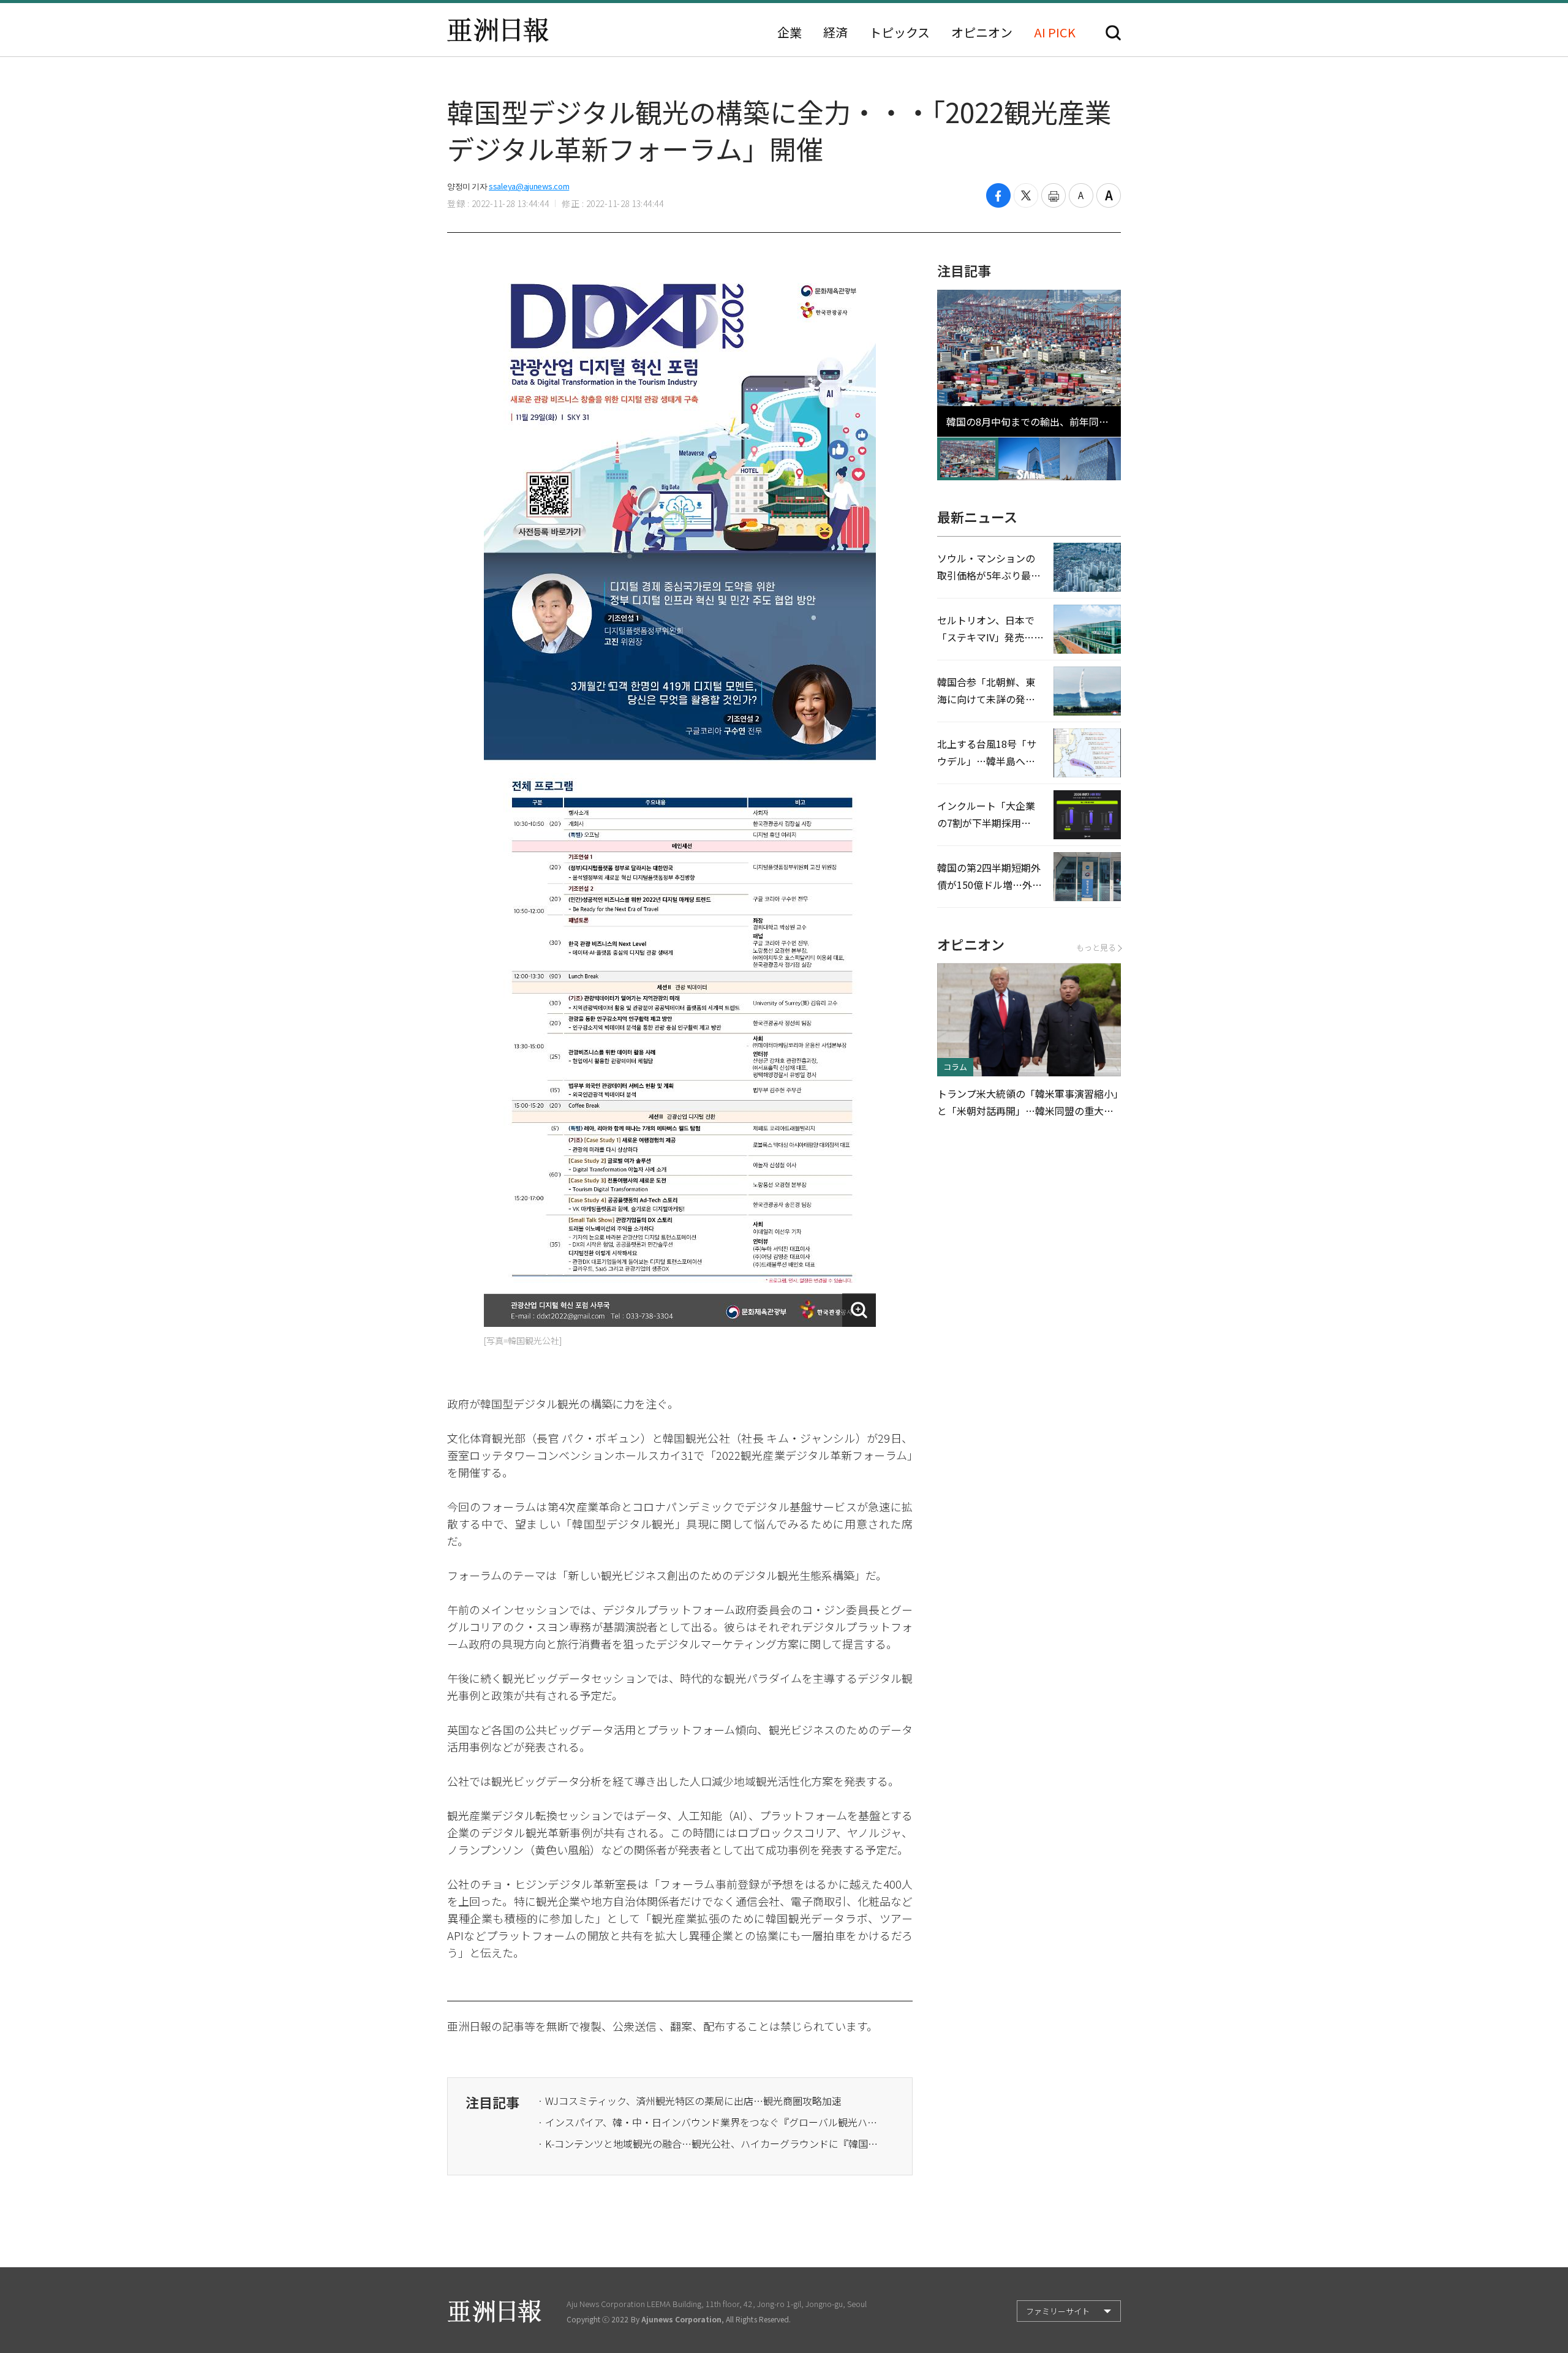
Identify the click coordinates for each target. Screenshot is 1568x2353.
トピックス (899, 32)
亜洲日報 (498, 30)
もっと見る (1096, 947)
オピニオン (982, 32)
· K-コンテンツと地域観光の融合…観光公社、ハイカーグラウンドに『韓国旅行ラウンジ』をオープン (709, 2143)
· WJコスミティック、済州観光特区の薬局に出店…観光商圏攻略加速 (690, 2101)
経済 (835, 32)
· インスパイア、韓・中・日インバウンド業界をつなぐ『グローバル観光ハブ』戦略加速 (709, 2122)
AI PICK (1055, 32)
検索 (1113, 33)
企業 (790, 32)
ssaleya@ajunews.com (529, 186)
